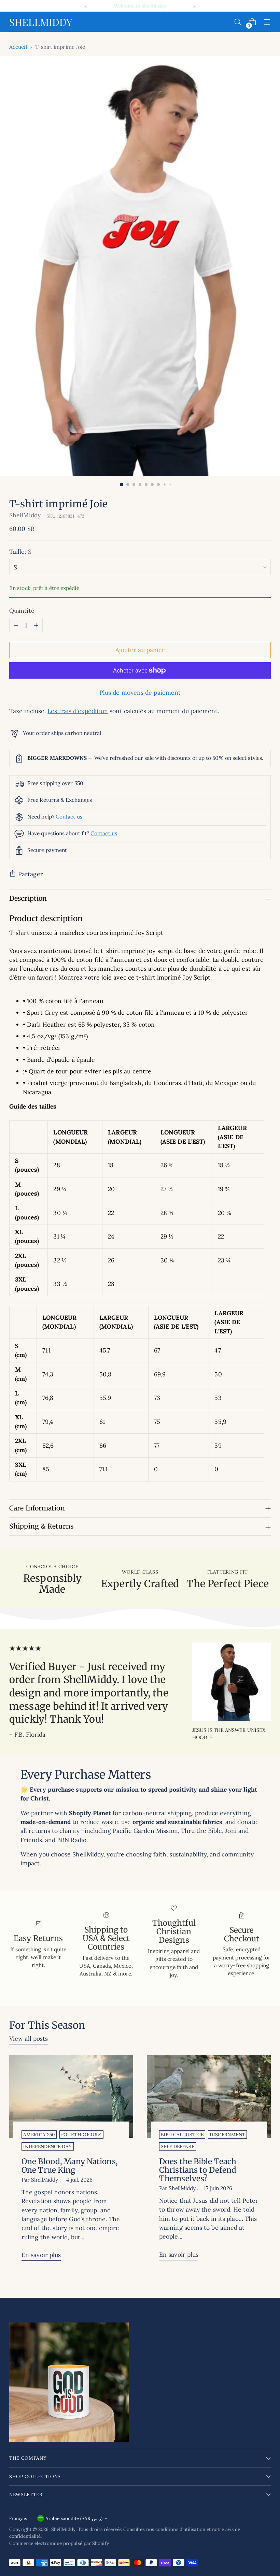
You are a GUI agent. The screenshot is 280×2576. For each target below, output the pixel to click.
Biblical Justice (182, 2134)
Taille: (20, 552)
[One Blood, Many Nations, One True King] (71, 2097)
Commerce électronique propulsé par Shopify (59, 2543)
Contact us (69, 816)
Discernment (227, 2134)
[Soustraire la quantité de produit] (16, 625)
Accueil (18, 47)
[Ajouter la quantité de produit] (36, 625)
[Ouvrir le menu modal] (267, 22)
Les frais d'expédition (78, 711)
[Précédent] (86, 6)
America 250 (39, 2134)
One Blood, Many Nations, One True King (70, 2166)
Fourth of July (81, 2134)
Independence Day (47, 2146)
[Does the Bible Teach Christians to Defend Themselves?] (209, 2097)
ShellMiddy (25, 515)
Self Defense (178, 2146)
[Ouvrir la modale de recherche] (238, 22)
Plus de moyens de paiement (140, 692)
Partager (31, 874)
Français (18, 2518)
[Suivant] (194, 6)
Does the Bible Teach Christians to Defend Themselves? (198, 2170)
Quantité (22, 611)
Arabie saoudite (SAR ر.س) (74, 2518)
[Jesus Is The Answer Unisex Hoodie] (232, 1682)
